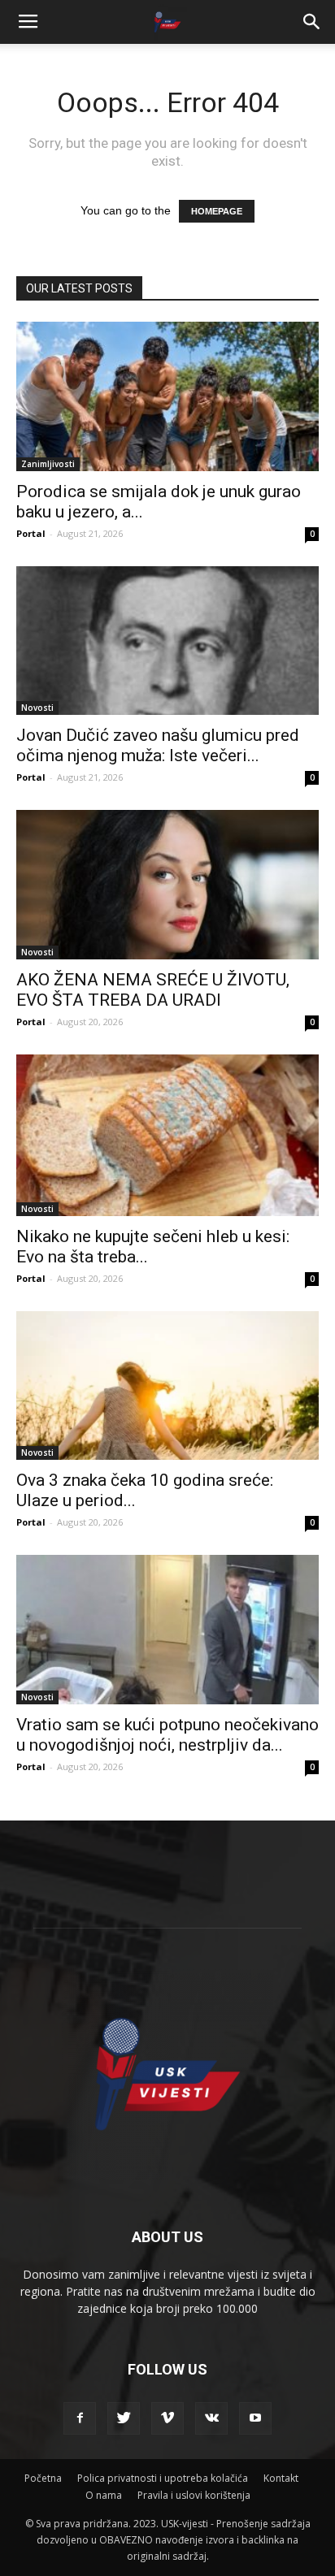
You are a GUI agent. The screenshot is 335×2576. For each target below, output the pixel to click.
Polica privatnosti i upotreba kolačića (163, 2478)
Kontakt (281, 2478)
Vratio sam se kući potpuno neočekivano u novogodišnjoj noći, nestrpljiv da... (167, 1735)
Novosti (37, 708)
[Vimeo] (167, 2418)
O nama (104, 2495)
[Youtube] (255, 2418)
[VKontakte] (211, 2418)
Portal (31, 533)
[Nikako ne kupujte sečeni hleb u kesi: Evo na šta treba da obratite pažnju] (167, 1135)
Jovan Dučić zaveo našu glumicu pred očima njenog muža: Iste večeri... (158, 745)
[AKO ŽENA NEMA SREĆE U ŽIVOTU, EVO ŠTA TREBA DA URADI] (167, 885)
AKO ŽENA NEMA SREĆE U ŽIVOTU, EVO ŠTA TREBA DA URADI (153, 990)
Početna (43, 2478)
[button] (312, 22)
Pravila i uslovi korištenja (194, 2495)
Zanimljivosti (48, 464)
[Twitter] (124, 2418)
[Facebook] (80, 2418)
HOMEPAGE (217, 211)
